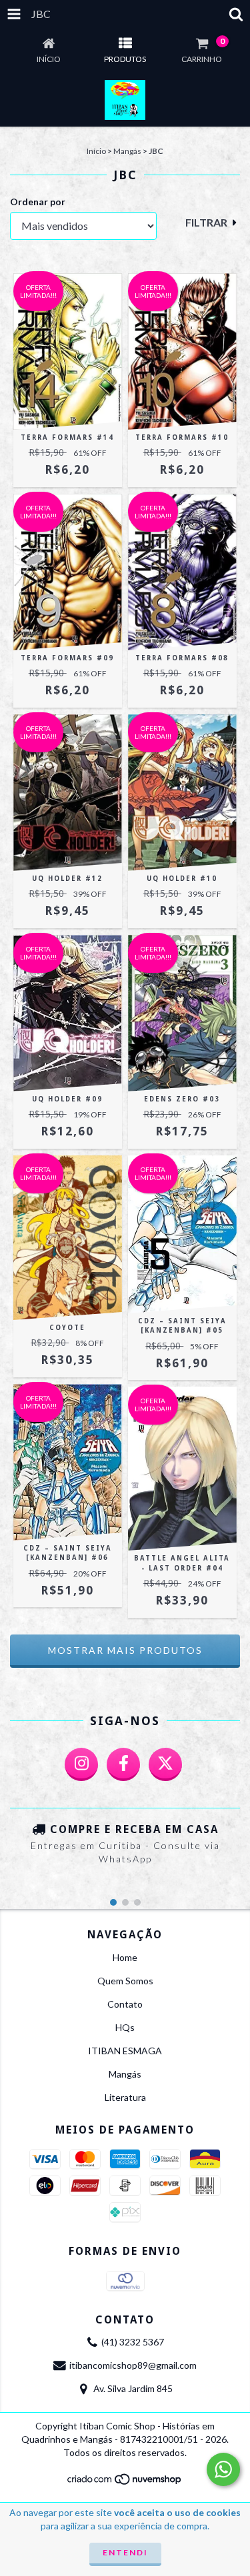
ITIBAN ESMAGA (125, 2051)
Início (96, 151)
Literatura (125, 2097)
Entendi (125, 2552)
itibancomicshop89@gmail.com (133, 2365)
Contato (125, 2004)
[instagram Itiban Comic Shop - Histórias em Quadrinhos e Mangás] (81, 1764)
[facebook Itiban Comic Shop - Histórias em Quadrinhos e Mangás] (123, 1764)
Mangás (127, 151)
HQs (125, 2027)
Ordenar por (38, 202)
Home (125, 1957)
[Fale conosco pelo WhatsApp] (223, 2469)
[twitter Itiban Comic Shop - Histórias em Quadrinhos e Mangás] (165, 1764)
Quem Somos (125, 1981)
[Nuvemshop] (125, 2483)
